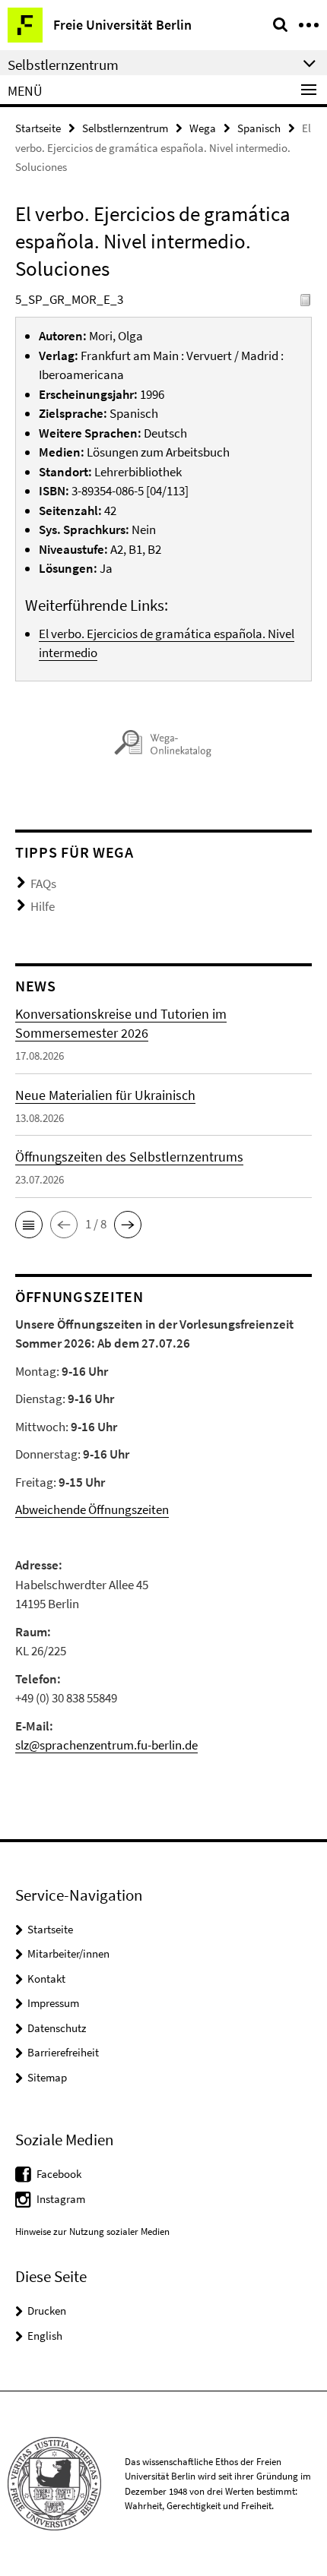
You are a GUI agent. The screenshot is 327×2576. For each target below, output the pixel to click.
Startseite (38, 128)
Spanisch (259, 128)
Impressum (53, 2003)
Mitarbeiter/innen (68, 1953)
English (45, 2336)
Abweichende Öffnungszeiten (92, 1509)
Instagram (61, 2199)
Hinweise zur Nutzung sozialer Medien (92, 2231)
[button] (29, 1225)
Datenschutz (57, 2028)
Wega (203, 128)
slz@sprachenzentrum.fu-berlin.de (106, 1745)
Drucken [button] (47, 2310)
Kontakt (46, 1979)
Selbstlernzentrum (125, 128)
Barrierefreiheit (63, 2052)
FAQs (43, 883)
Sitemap (47, 2077)
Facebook (59, 2174)
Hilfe (43, 906)
